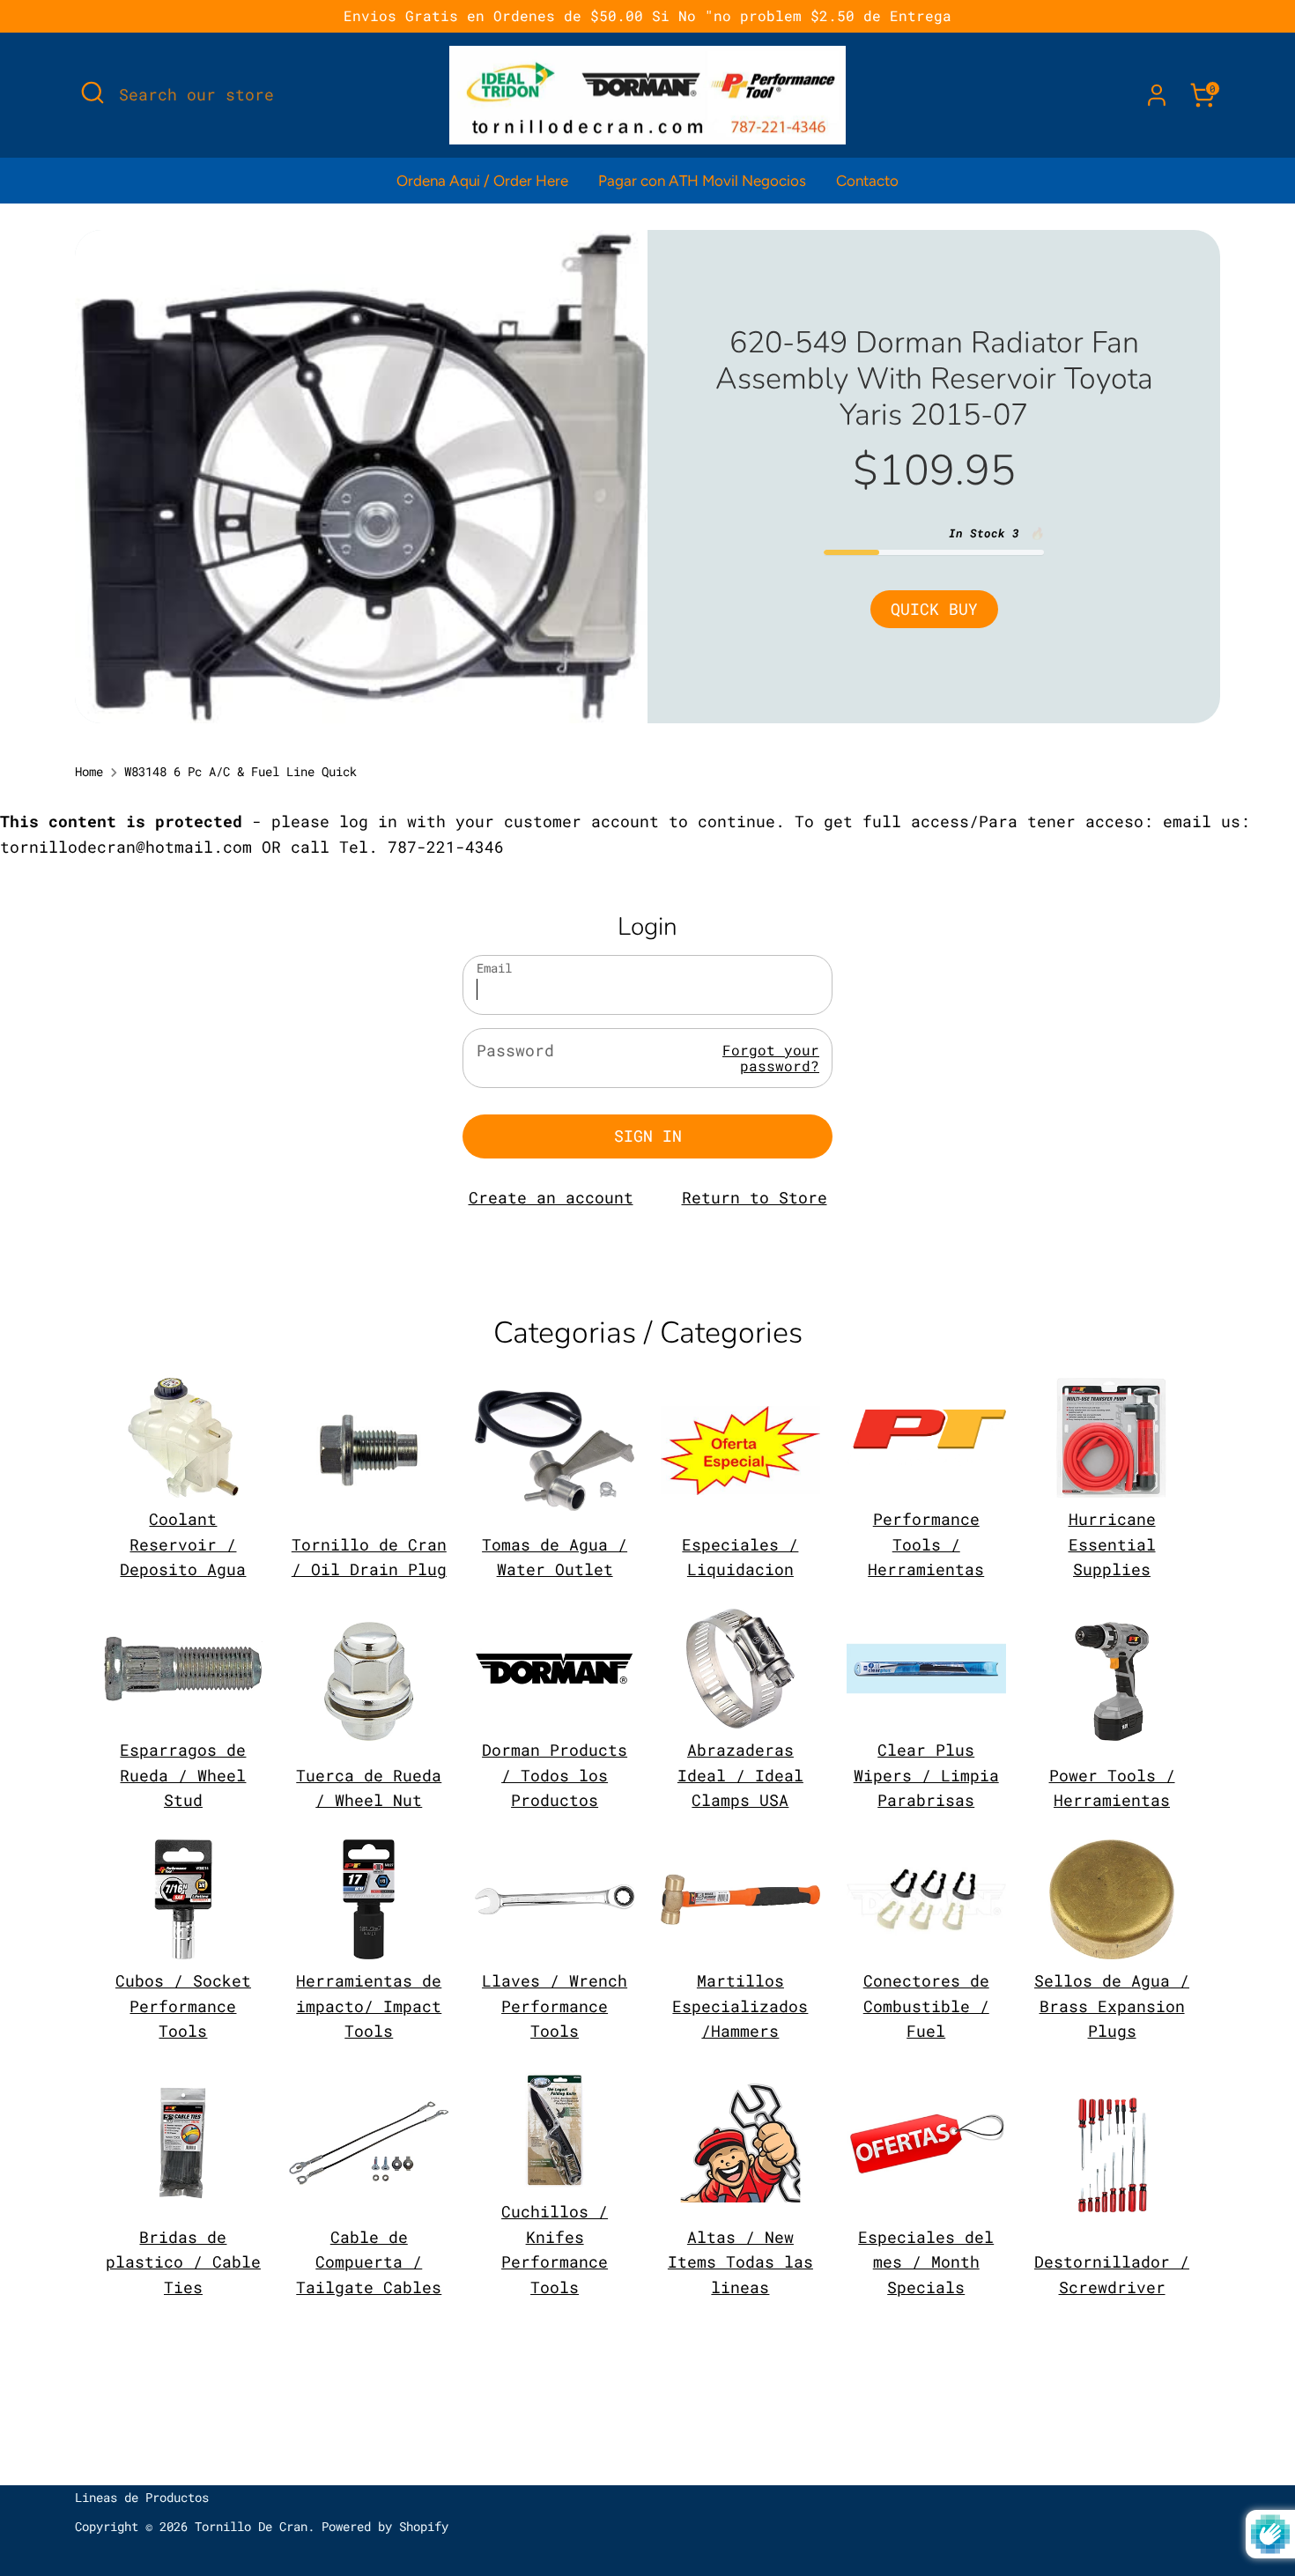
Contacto (867, 181)
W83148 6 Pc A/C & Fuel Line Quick (240, 772)
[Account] (1157, 95)
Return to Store (755, 1197)
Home (89, 772)
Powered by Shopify (385, 2527)
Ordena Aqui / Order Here (482, 181)
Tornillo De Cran (251, 2527)
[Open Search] (92, 93)
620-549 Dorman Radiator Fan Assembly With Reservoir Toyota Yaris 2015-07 (934, 379)
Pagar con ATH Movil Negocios (702, 181)
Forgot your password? (771, 1058)
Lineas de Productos (142, 2498)
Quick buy (934, 609)
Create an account (551, 1197)
